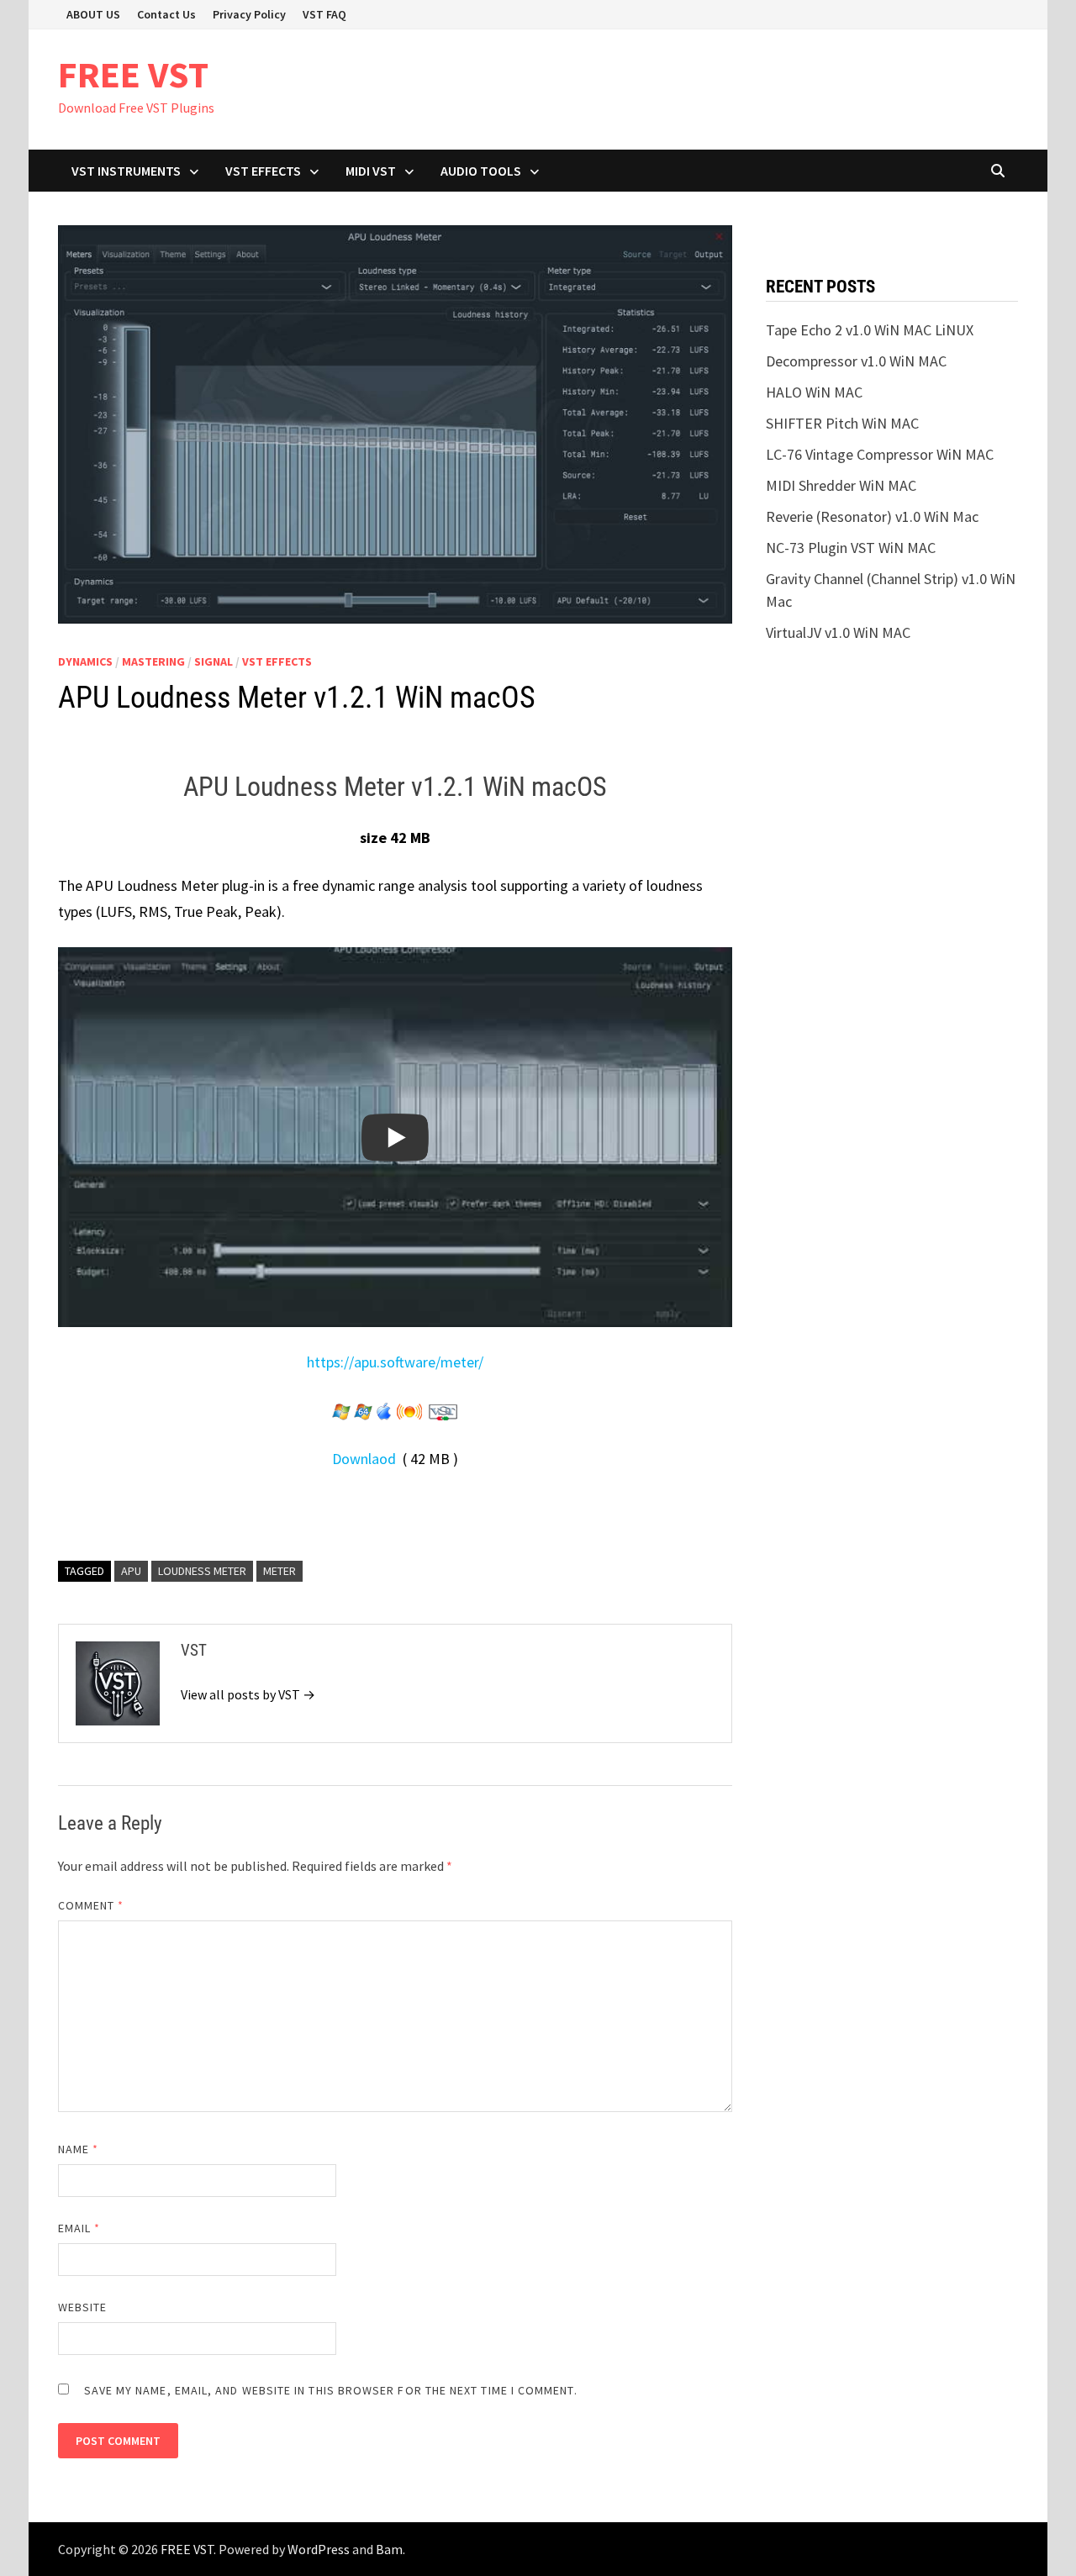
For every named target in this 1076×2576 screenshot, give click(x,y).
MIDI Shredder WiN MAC (841, 485)
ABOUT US (93, 14)
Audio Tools (481, 171)
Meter (280, 1571)
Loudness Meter (202, 1571)
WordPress (319, 2549)
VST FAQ (324, 14)
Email (79, 2228)
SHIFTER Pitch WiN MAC (842, 423)
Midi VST (371, 171)
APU (131, 1571)
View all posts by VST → (248, 1694)
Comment (91, 1905)
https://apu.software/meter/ (395, 1362)
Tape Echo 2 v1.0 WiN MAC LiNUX (870, 330)
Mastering (153, 661)
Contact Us (166, 14)
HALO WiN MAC (814, 392)
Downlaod (366, 1459)
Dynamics (85, 661)
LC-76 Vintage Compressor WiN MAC (880, 454)
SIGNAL (214, 661)
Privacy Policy (249, 14)
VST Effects (263, 171)
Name (78, 2149)
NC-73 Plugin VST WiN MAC (851, 548)
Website (83, 2307)
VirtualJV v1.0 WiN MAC (838, 632)
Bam (389, 2549)
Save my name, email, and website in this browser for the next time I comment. (331, 2390)
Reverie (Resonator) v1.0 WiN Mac (872, 516)
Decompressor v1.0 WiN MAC (856, 361)
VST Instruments (126, 171)
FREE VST (133, 74)
